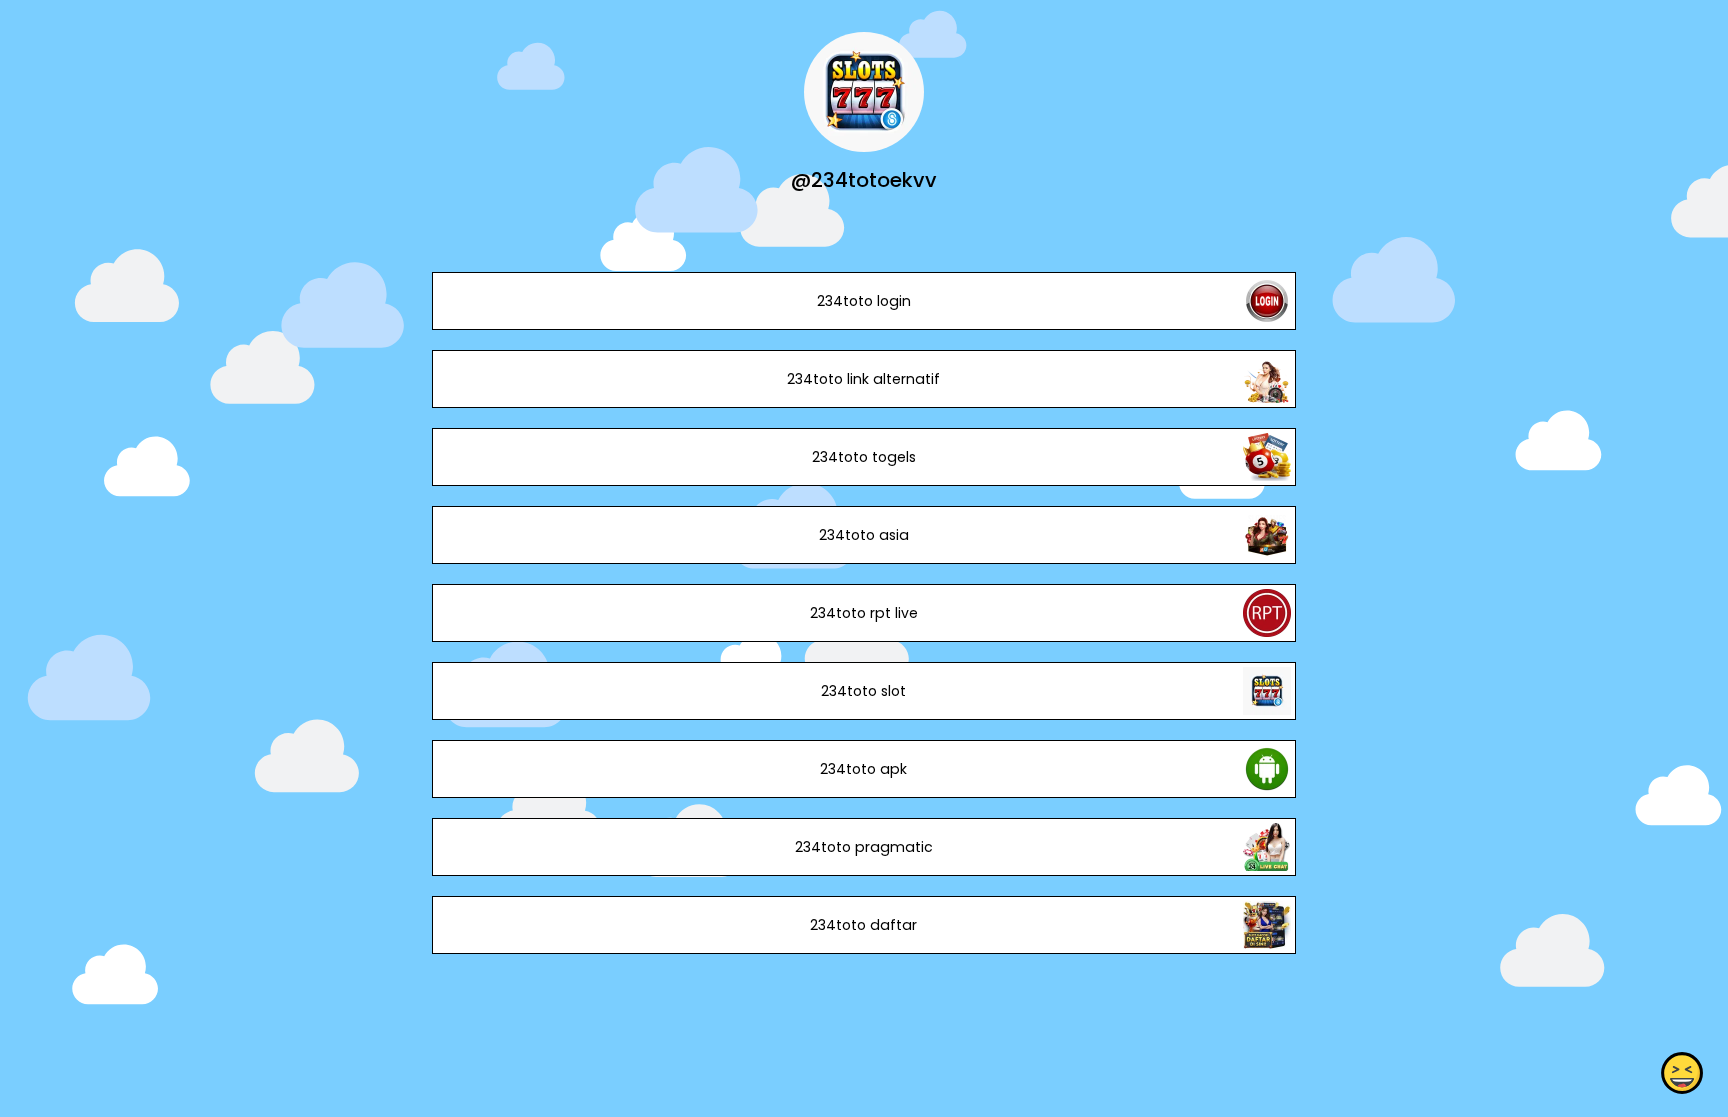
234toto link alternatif (863, 379)
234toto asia (864, 535)
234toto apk (863, 769)
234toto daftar (863, 925)
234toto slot (863, 691)
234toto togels (864, 457)
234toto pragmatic (864, 847)
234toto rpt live (864, 613)
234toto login (864, 301)
